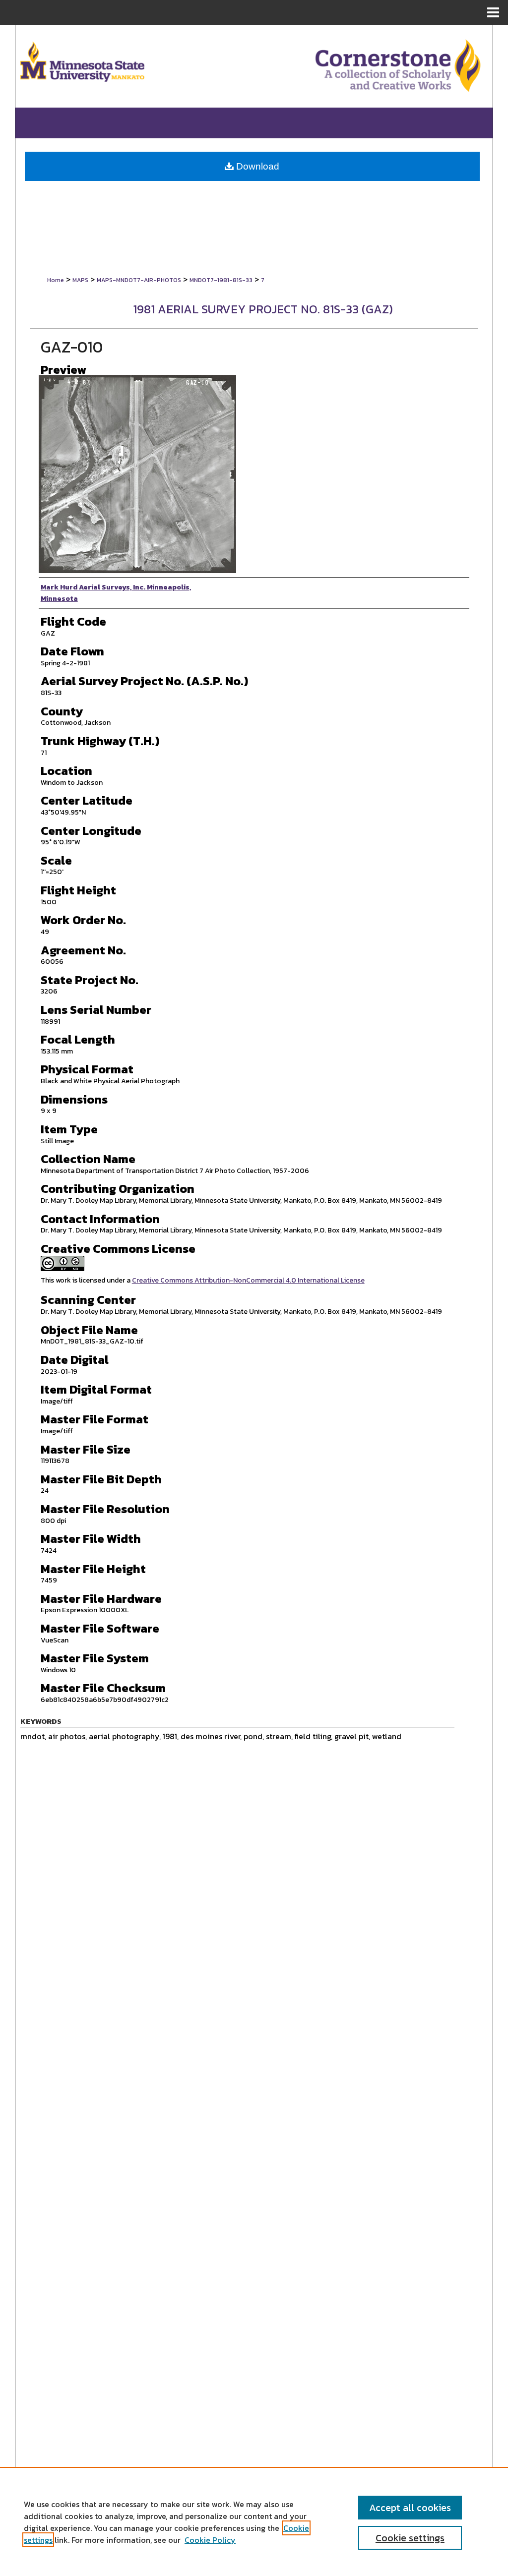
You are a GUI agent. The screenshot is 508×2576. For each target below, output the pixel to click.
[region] (254, 2521)
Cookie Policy (210, 2540)
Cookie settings (410, 2538)
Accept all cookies (410, 2508)
